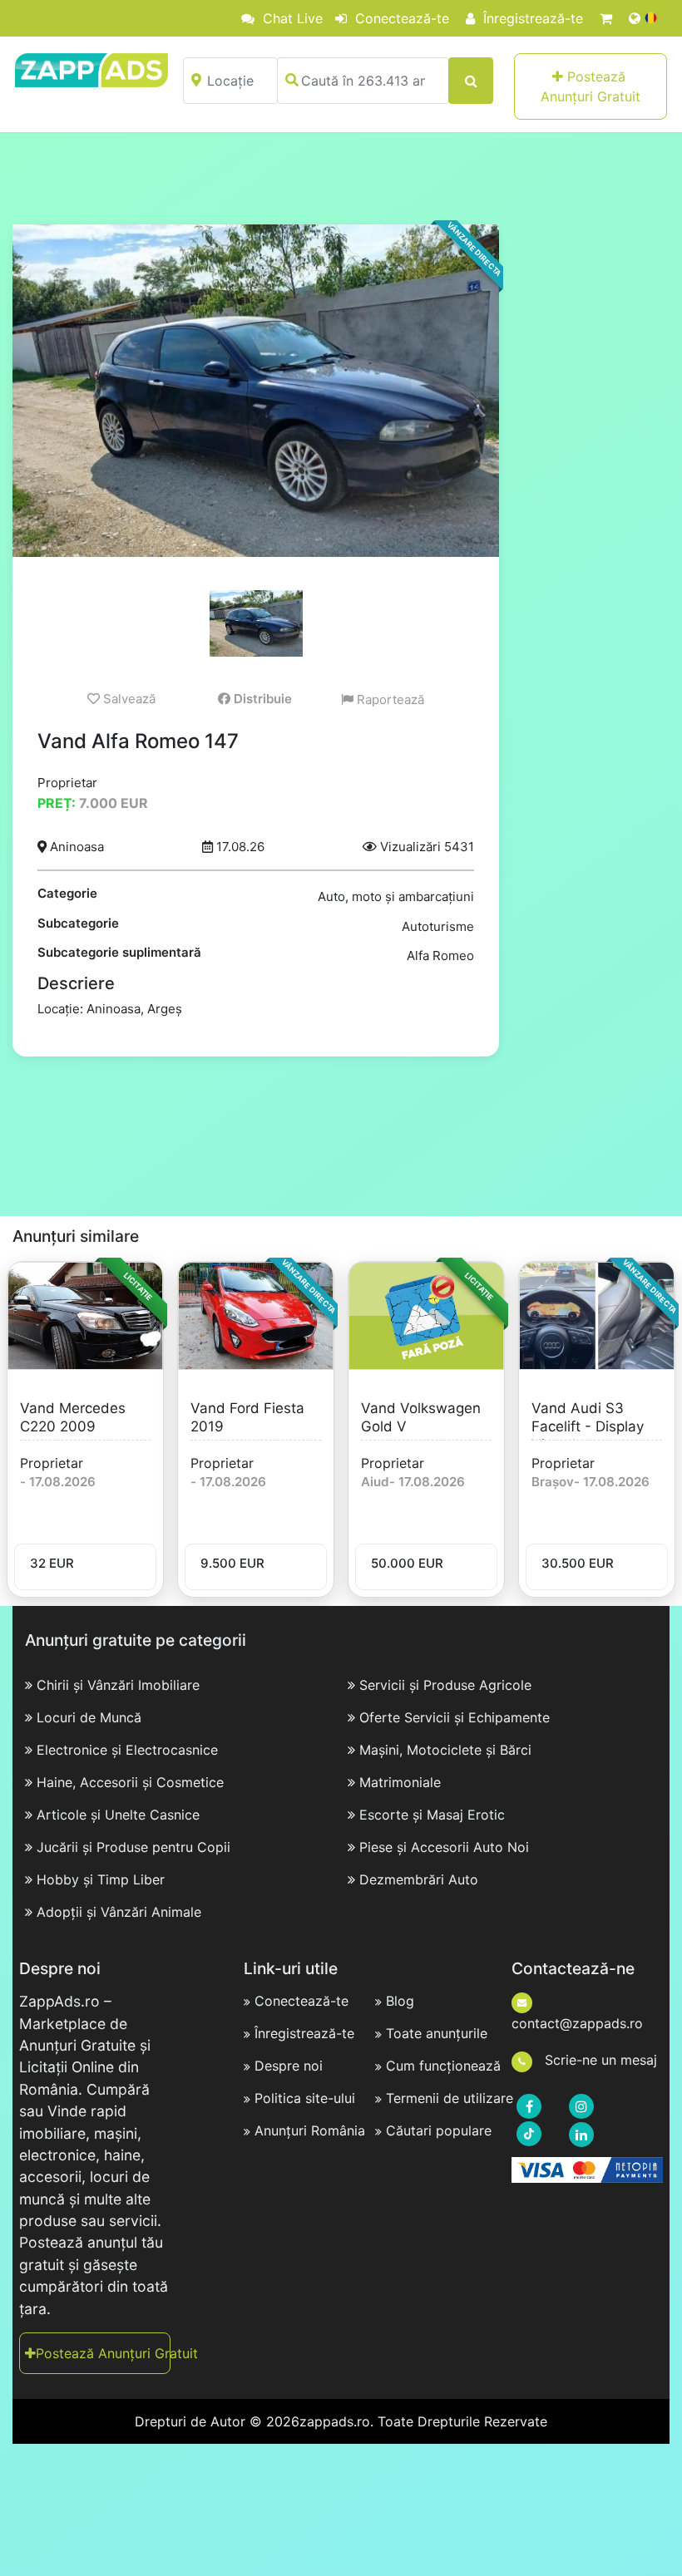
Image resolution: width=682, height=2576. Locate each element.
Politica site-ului (305, 2098)
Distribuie (261, 699)
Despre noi (289, 2066)
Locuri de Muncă (89, 1717)
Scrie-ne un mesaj (599, 2060)
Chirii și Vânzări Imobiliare (118, 1685)
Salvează (128, 699)
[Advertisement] (341, 178)
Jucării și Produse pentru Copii (133, 1847)
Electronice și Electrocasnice (127, 1750)
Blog (400, 2001)
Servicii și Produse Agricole (445, 1685)
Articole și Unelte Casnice (118, 1815)
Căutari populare (439, 2130)
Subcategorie (78, 923)
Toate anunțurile (437, 2033)
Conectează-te (400, 18)
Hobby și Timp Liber (101, 1879)
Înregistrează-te (531, 18)
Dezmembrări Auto (419, 1879)
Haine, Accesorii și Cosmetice (130, 1782)
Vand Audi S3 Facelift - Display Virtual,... (588, 1426)
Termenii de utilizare (450, 2098)
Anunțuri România (310, 2130)
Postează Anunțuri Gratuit (591, 86)
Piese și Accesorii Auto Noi (444, 1847)
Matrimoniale (400, 1782)
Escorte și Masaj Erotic (432, 1815)
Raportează (389, 699)
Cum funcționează (443, 2066)
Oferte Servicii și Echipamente (455, 1717)
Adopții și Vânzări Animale (119, 1912)
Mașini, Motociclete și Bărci (445, 1750)
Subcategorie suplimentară (119, 952)
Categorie (67, 893)
